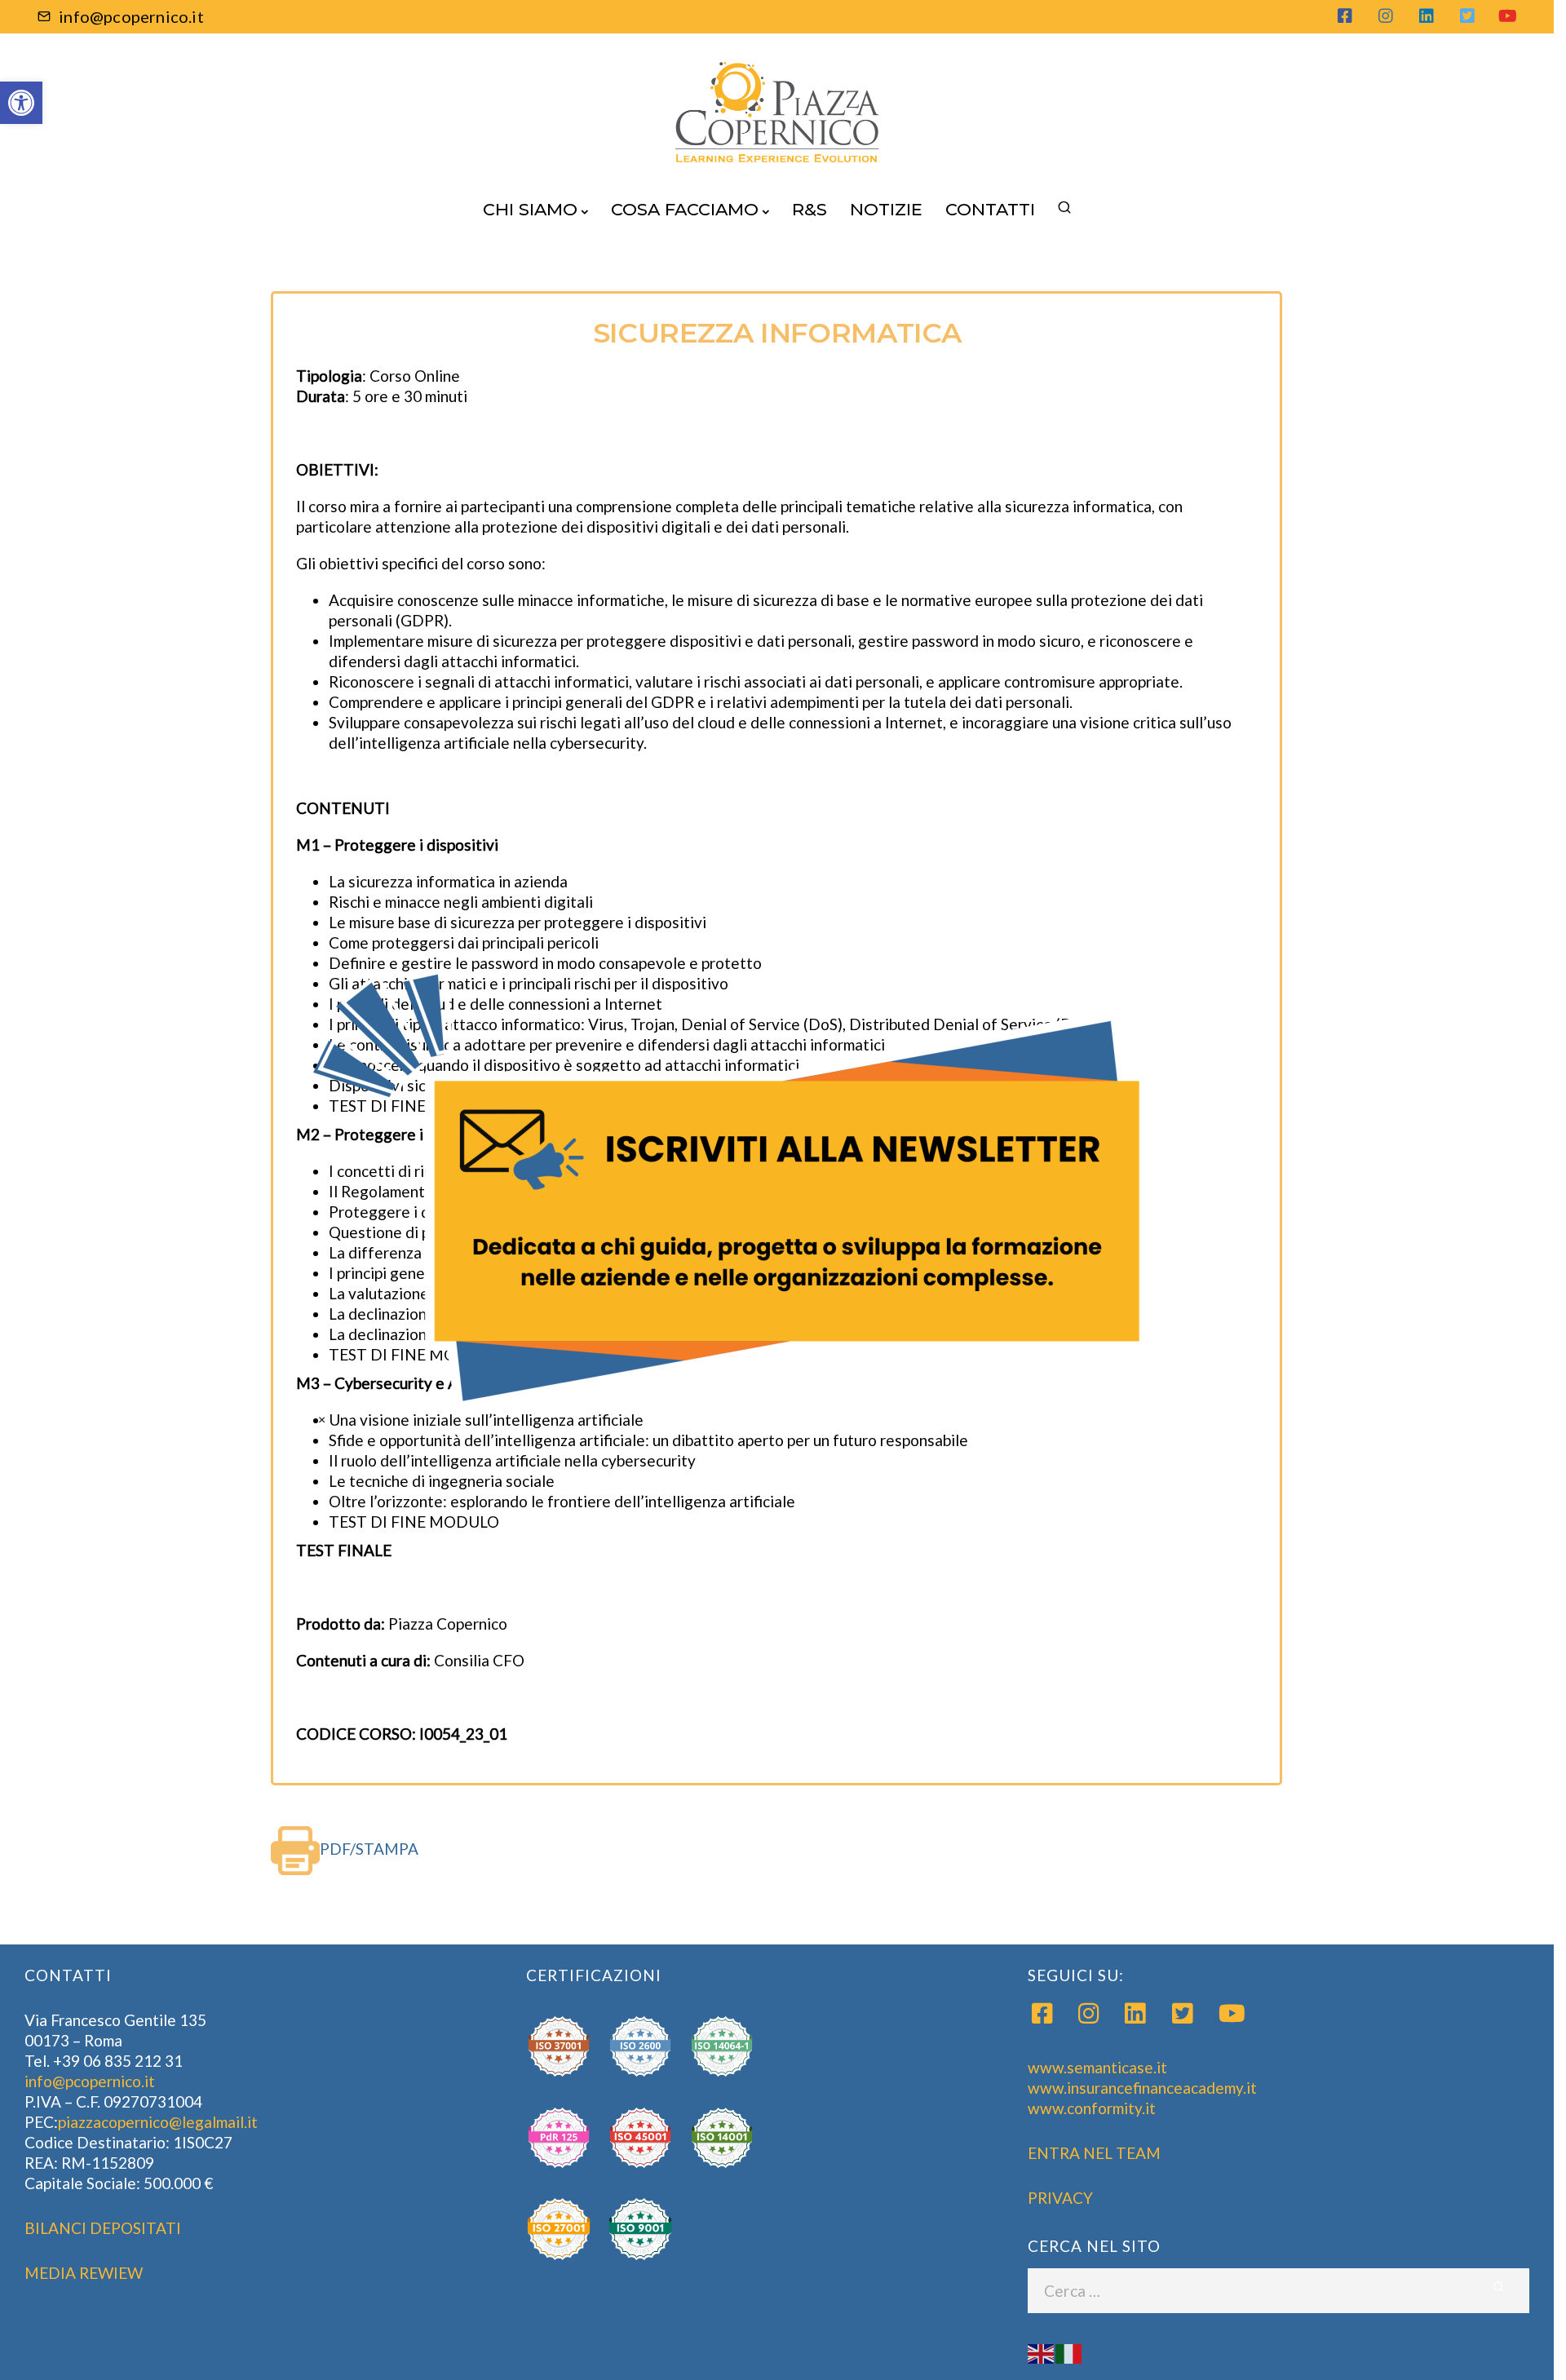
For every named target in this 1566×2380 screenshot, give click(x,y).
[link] (731, 1190)
